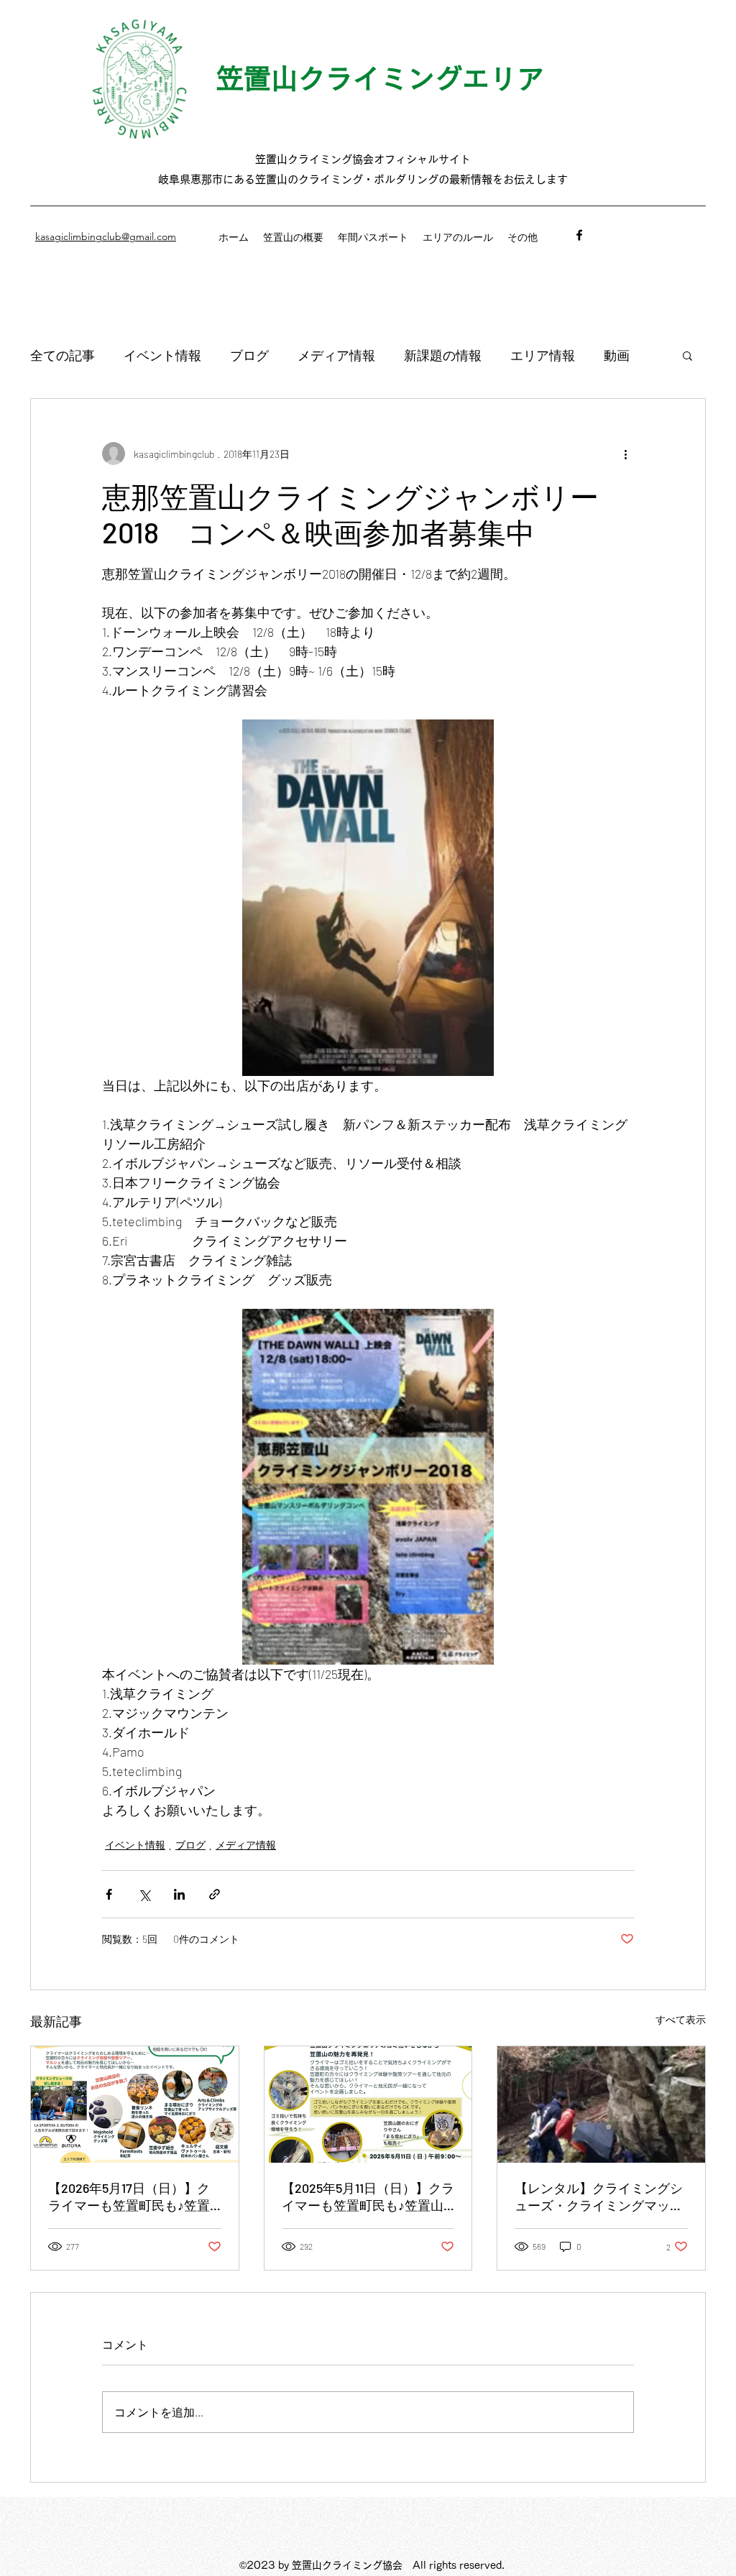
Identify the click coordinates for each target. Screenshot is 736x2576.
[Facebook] (579, 235)
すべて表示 (681, 2019)
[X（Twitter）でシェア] (144, 1894)
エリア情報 (543, 355)
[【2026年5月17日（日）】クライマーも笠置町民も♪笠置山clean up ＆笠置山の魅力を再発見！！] (135, 2104)
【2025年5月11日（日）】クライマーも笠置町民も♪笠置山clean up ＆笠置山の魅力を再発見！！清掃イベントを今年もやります (368, 2197)
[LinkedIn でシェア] (179, 1894)
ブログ (249, 355)
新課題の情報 (443, 355)
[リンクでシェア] (215, 1894)
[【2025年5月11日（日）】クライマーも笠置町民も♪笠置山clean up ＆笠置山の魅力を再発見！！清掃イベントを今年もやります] (368, 2104)
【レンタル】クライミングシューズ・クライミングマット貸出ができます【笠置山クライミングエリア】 (599, 2197)
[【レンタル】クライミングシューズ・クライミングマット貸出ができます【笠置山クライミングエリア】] (601, 2104)
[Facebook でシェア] (109, 1894)
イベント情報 (162, 355)
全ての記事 (63, 355)
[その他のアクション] (625, 454)
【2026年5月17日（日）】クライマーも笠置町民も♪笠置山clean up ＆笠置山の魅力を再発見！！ (132, 2197)
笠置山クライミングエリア (380, 78)
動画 (617, 355)
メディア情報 (336, 355)
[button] (687, 355)
